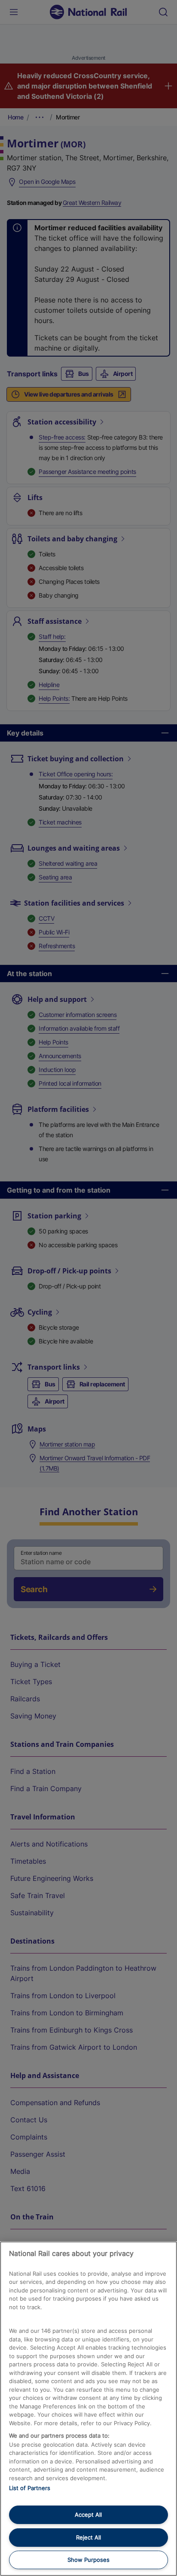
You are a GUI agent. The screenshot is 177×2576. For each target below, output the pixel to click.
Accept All (88, 2515)
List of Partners (30, 2488)
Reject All (88, 2537)
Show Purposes (88, 2560)
